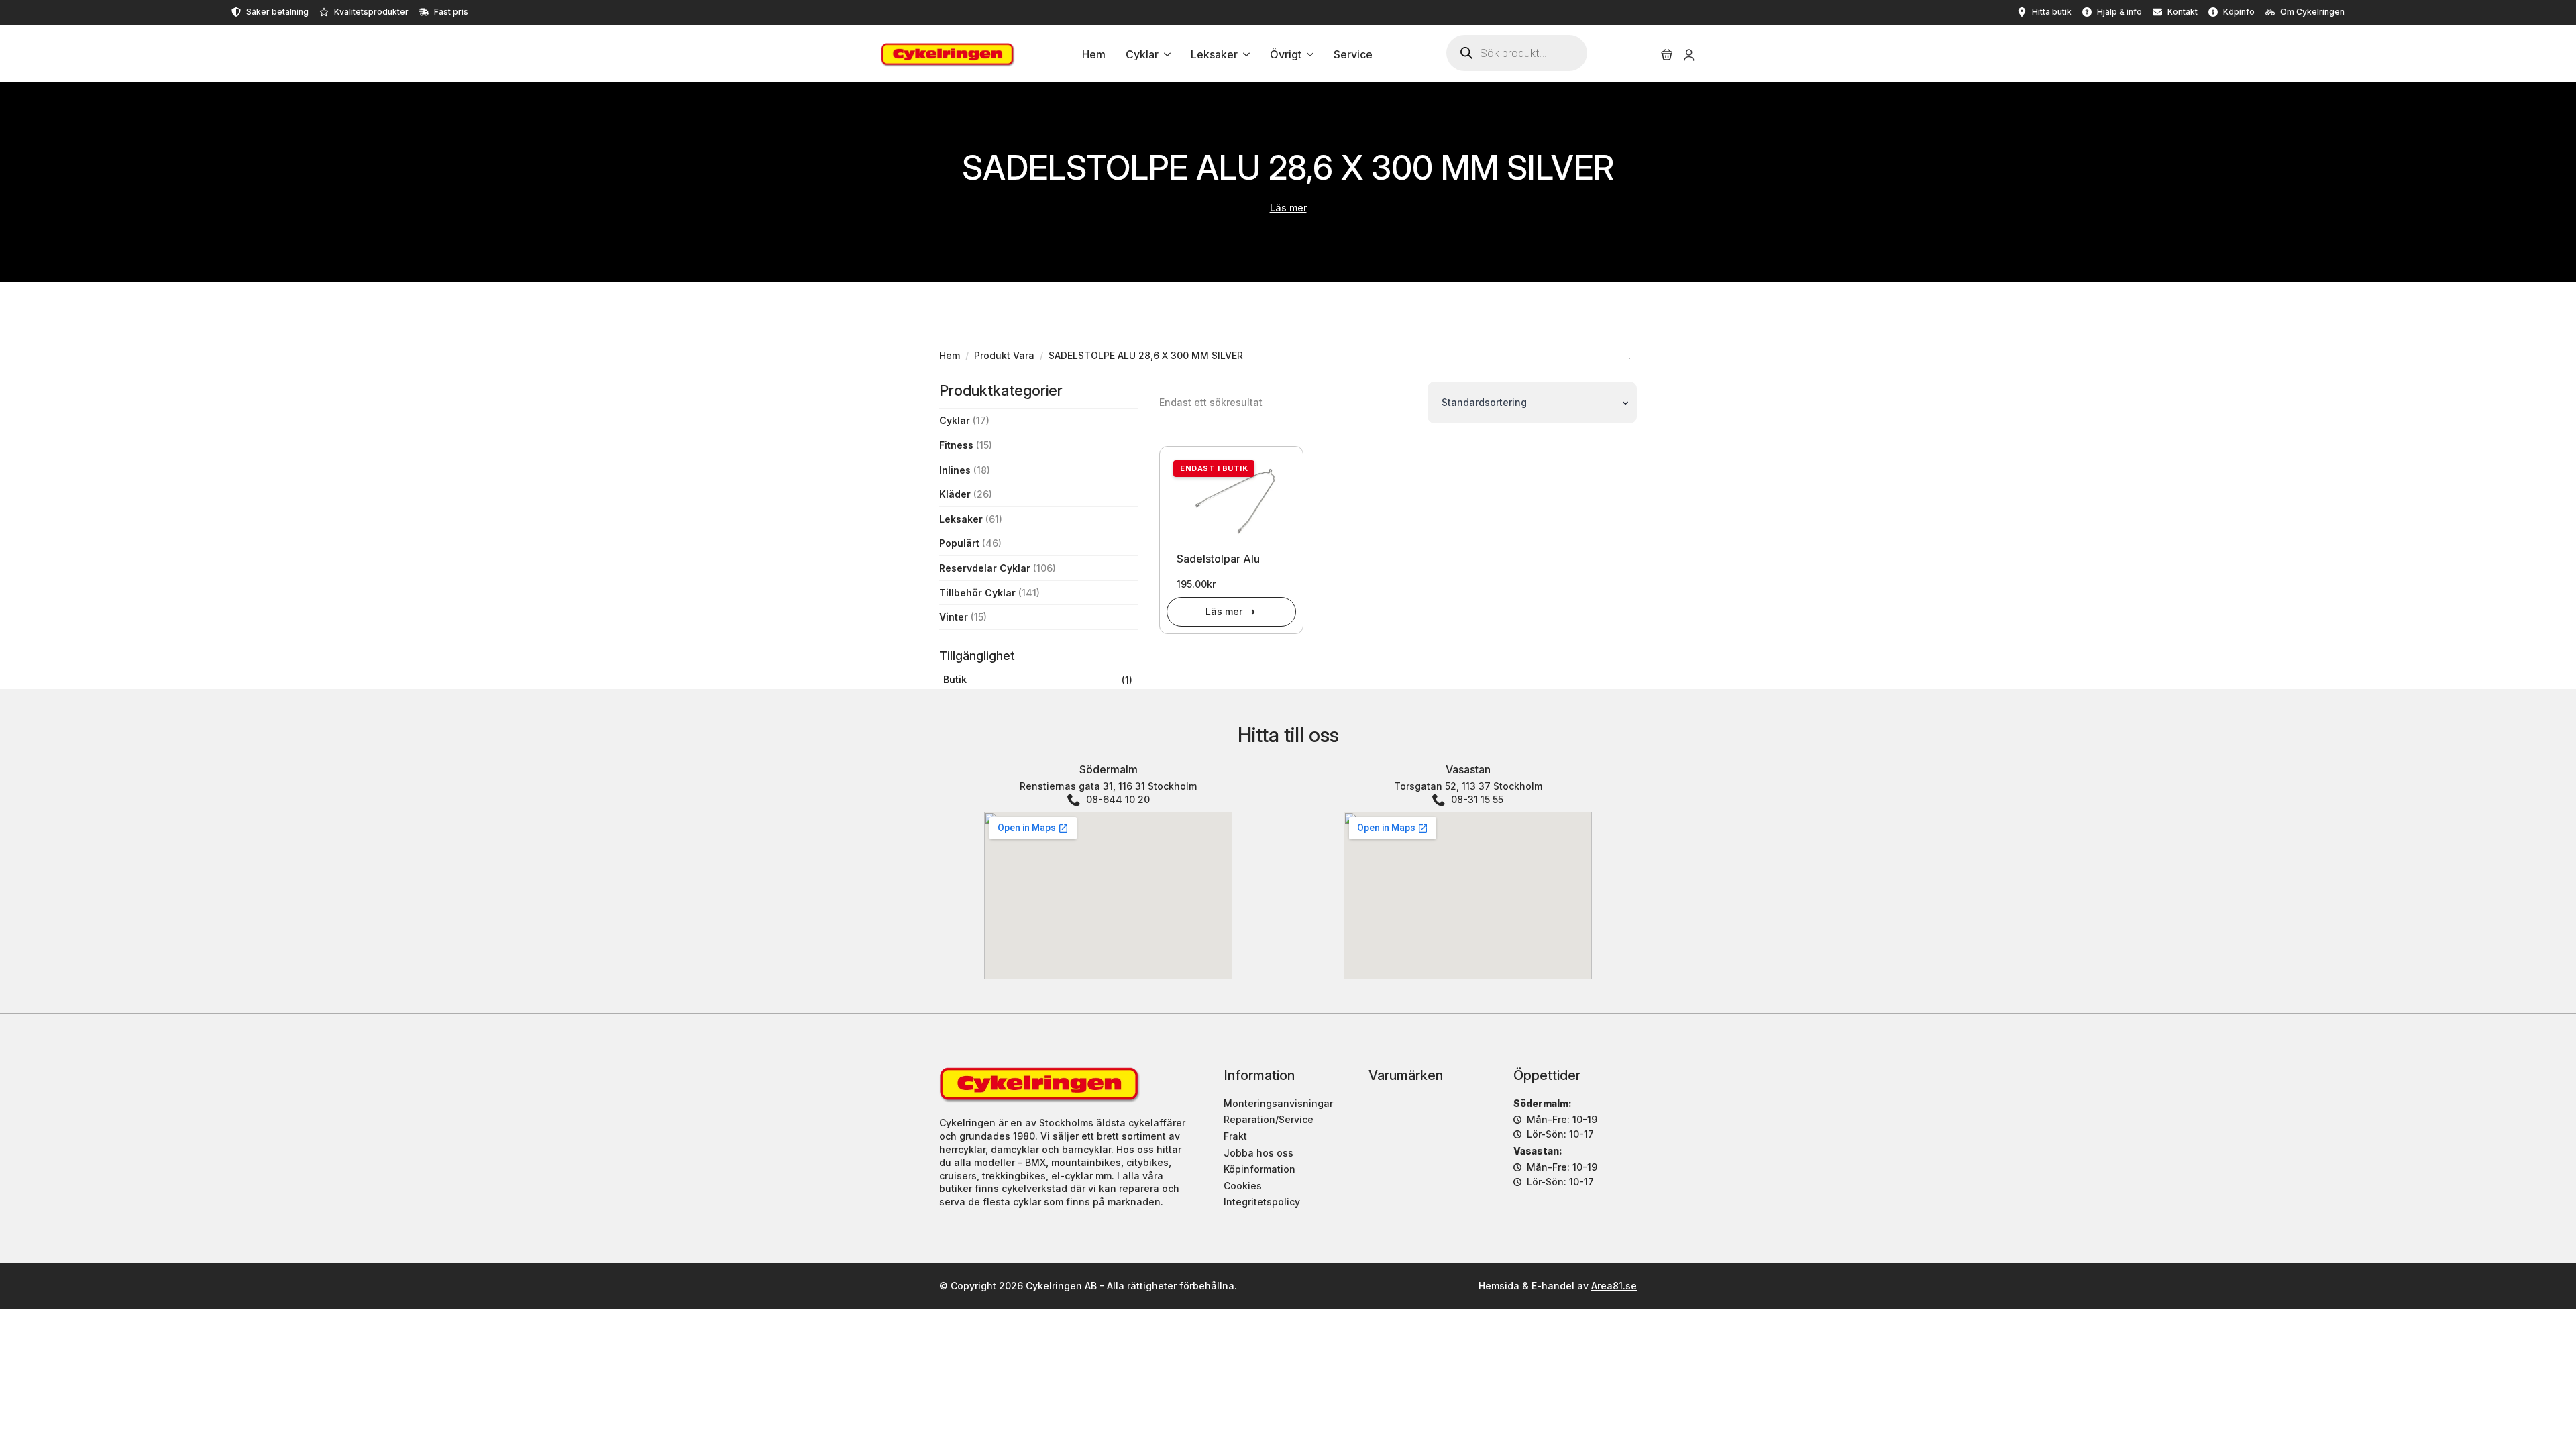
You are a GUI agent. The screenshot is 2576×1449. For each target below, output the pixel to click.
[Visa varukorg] (1667, 55)
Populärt (959, 543)
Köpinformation (1259, 1169)
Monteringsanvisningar (1278, 1103)
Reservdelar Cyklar (985, 568)
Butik (955, 679)
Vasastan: (1538, 1151)
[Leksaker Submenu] (1244, 55)
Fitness (956, 445)
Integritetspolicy (1262, 1202)
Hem (1094, 55)
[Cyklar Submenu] (1165, 55)
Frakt (1235, 1136)
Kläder (955, 494)
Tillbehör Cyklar (977, 593)
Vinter (954, 617)
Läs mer (1288, 208)
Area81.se (1614, 1286)
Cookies (1243, 1186)
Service (1353, 55)
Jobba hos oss (1258, 1153)
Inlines (955, 470)
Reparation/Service (1269, 1119)
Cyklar (1142, 55)
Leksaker (1214, 55)
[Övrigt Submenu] (1307, 55)
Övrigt (1286, 55)
